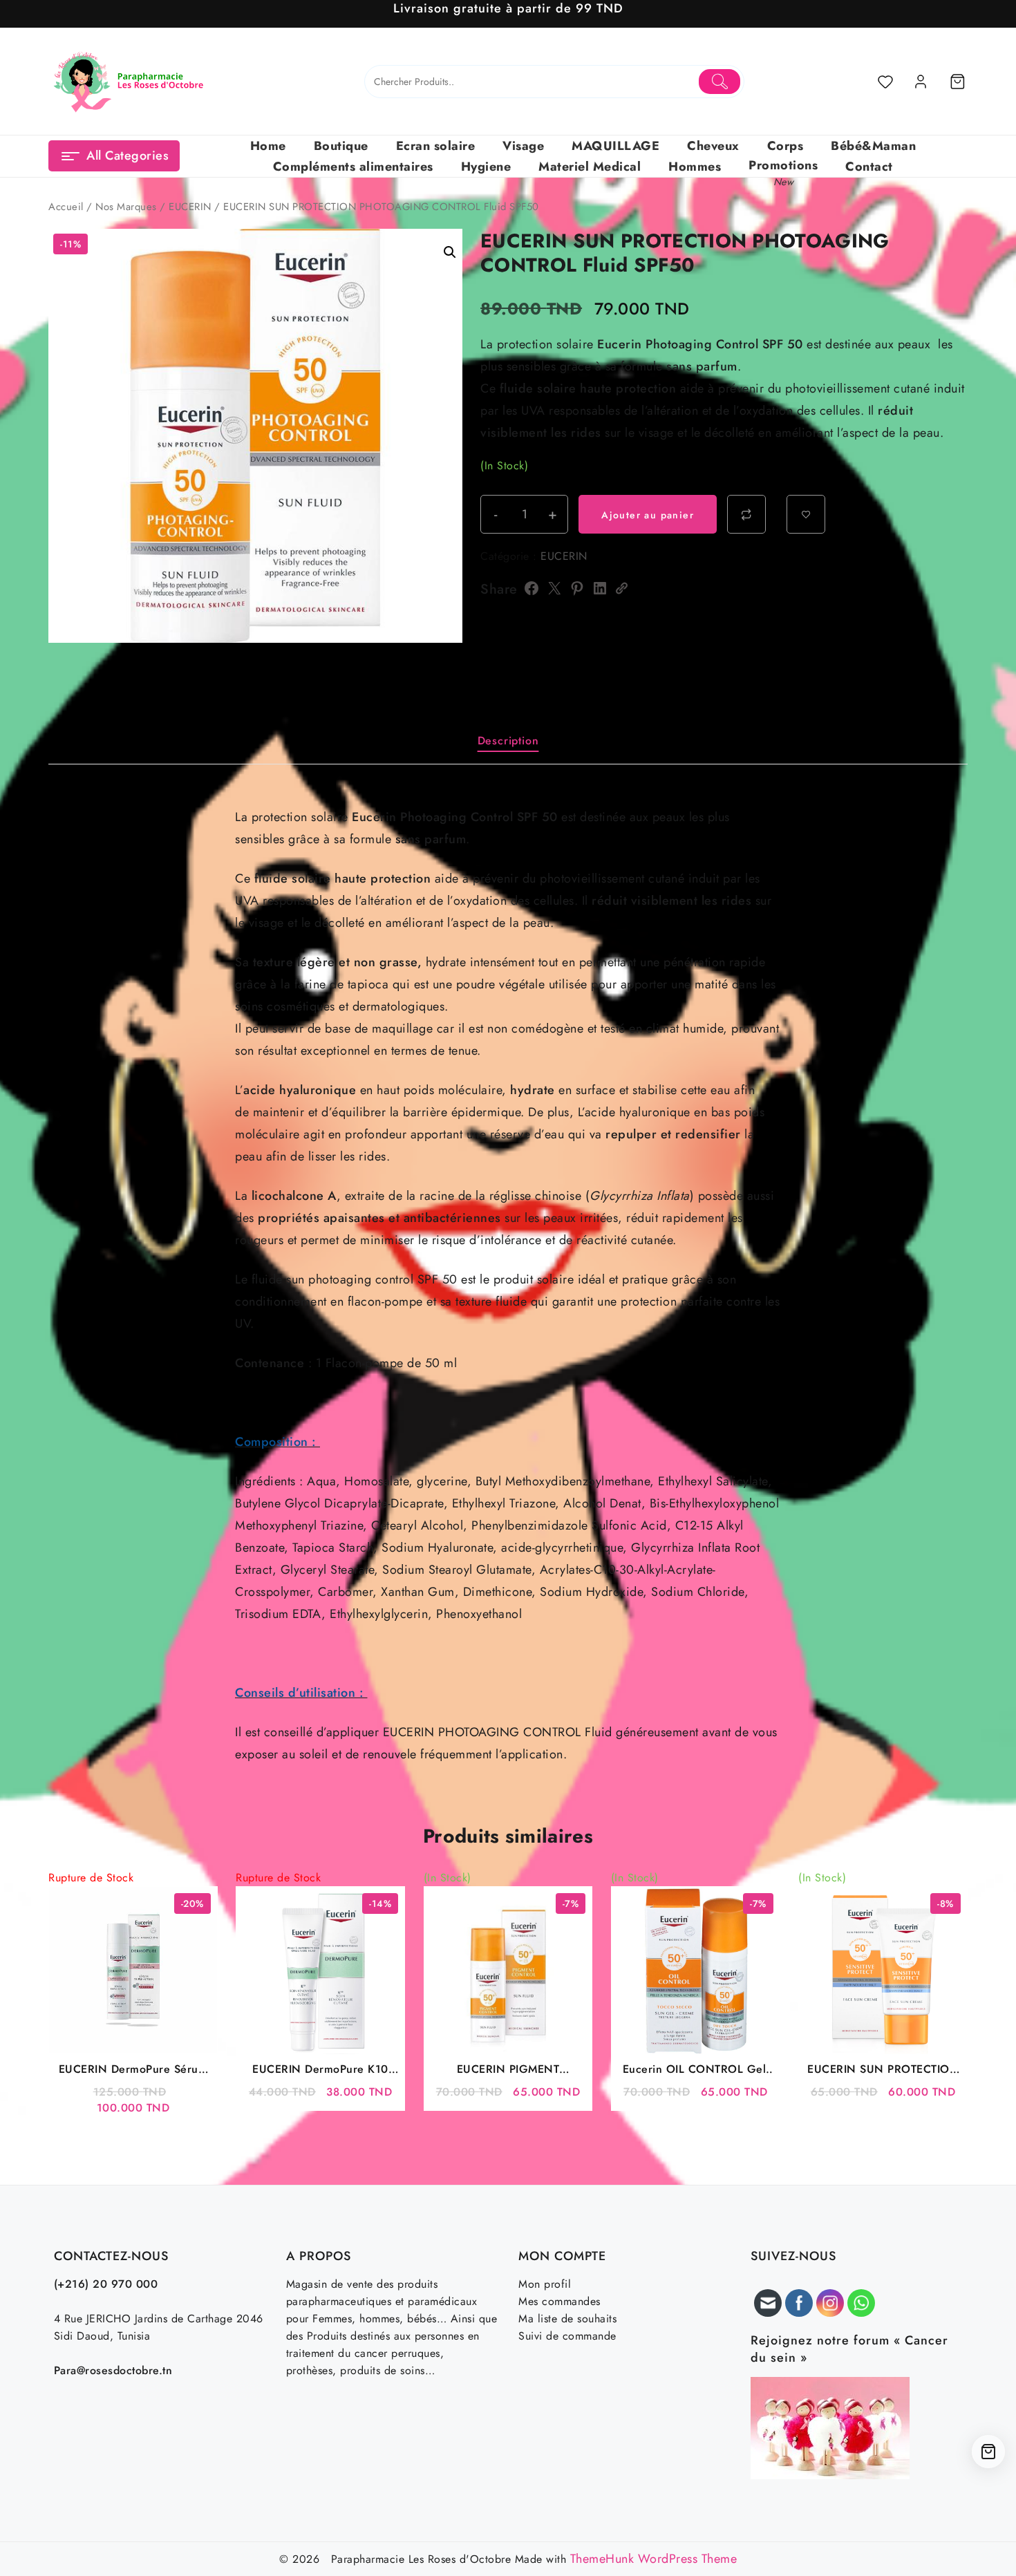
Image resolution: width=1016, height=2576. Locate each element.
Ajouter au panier (648, 515)
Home (268, 146)
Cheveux (713, 146)
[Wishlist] (885, 82)
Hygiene (486, 167)
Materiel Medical (590, 167)
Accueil (66, 207)
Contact (869, 167)
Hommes (695, 167)
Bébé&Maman (873, 146)
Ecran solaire (436, 146)
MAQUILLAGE (615, 146)
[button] (450, 252)
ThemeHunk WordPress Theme (654, 2559)
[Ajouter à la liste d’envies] (806, 514)
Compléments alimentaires (353, 167)
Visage (523, 146)
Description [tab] (508, 741)
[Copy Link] (621, 588)
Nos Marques (126, 207)
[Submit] (720, 82)
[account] (921, 82)
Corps (785, 146)
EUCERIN (190, 207)
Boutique (341, 146)
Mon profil (545, 2284)
